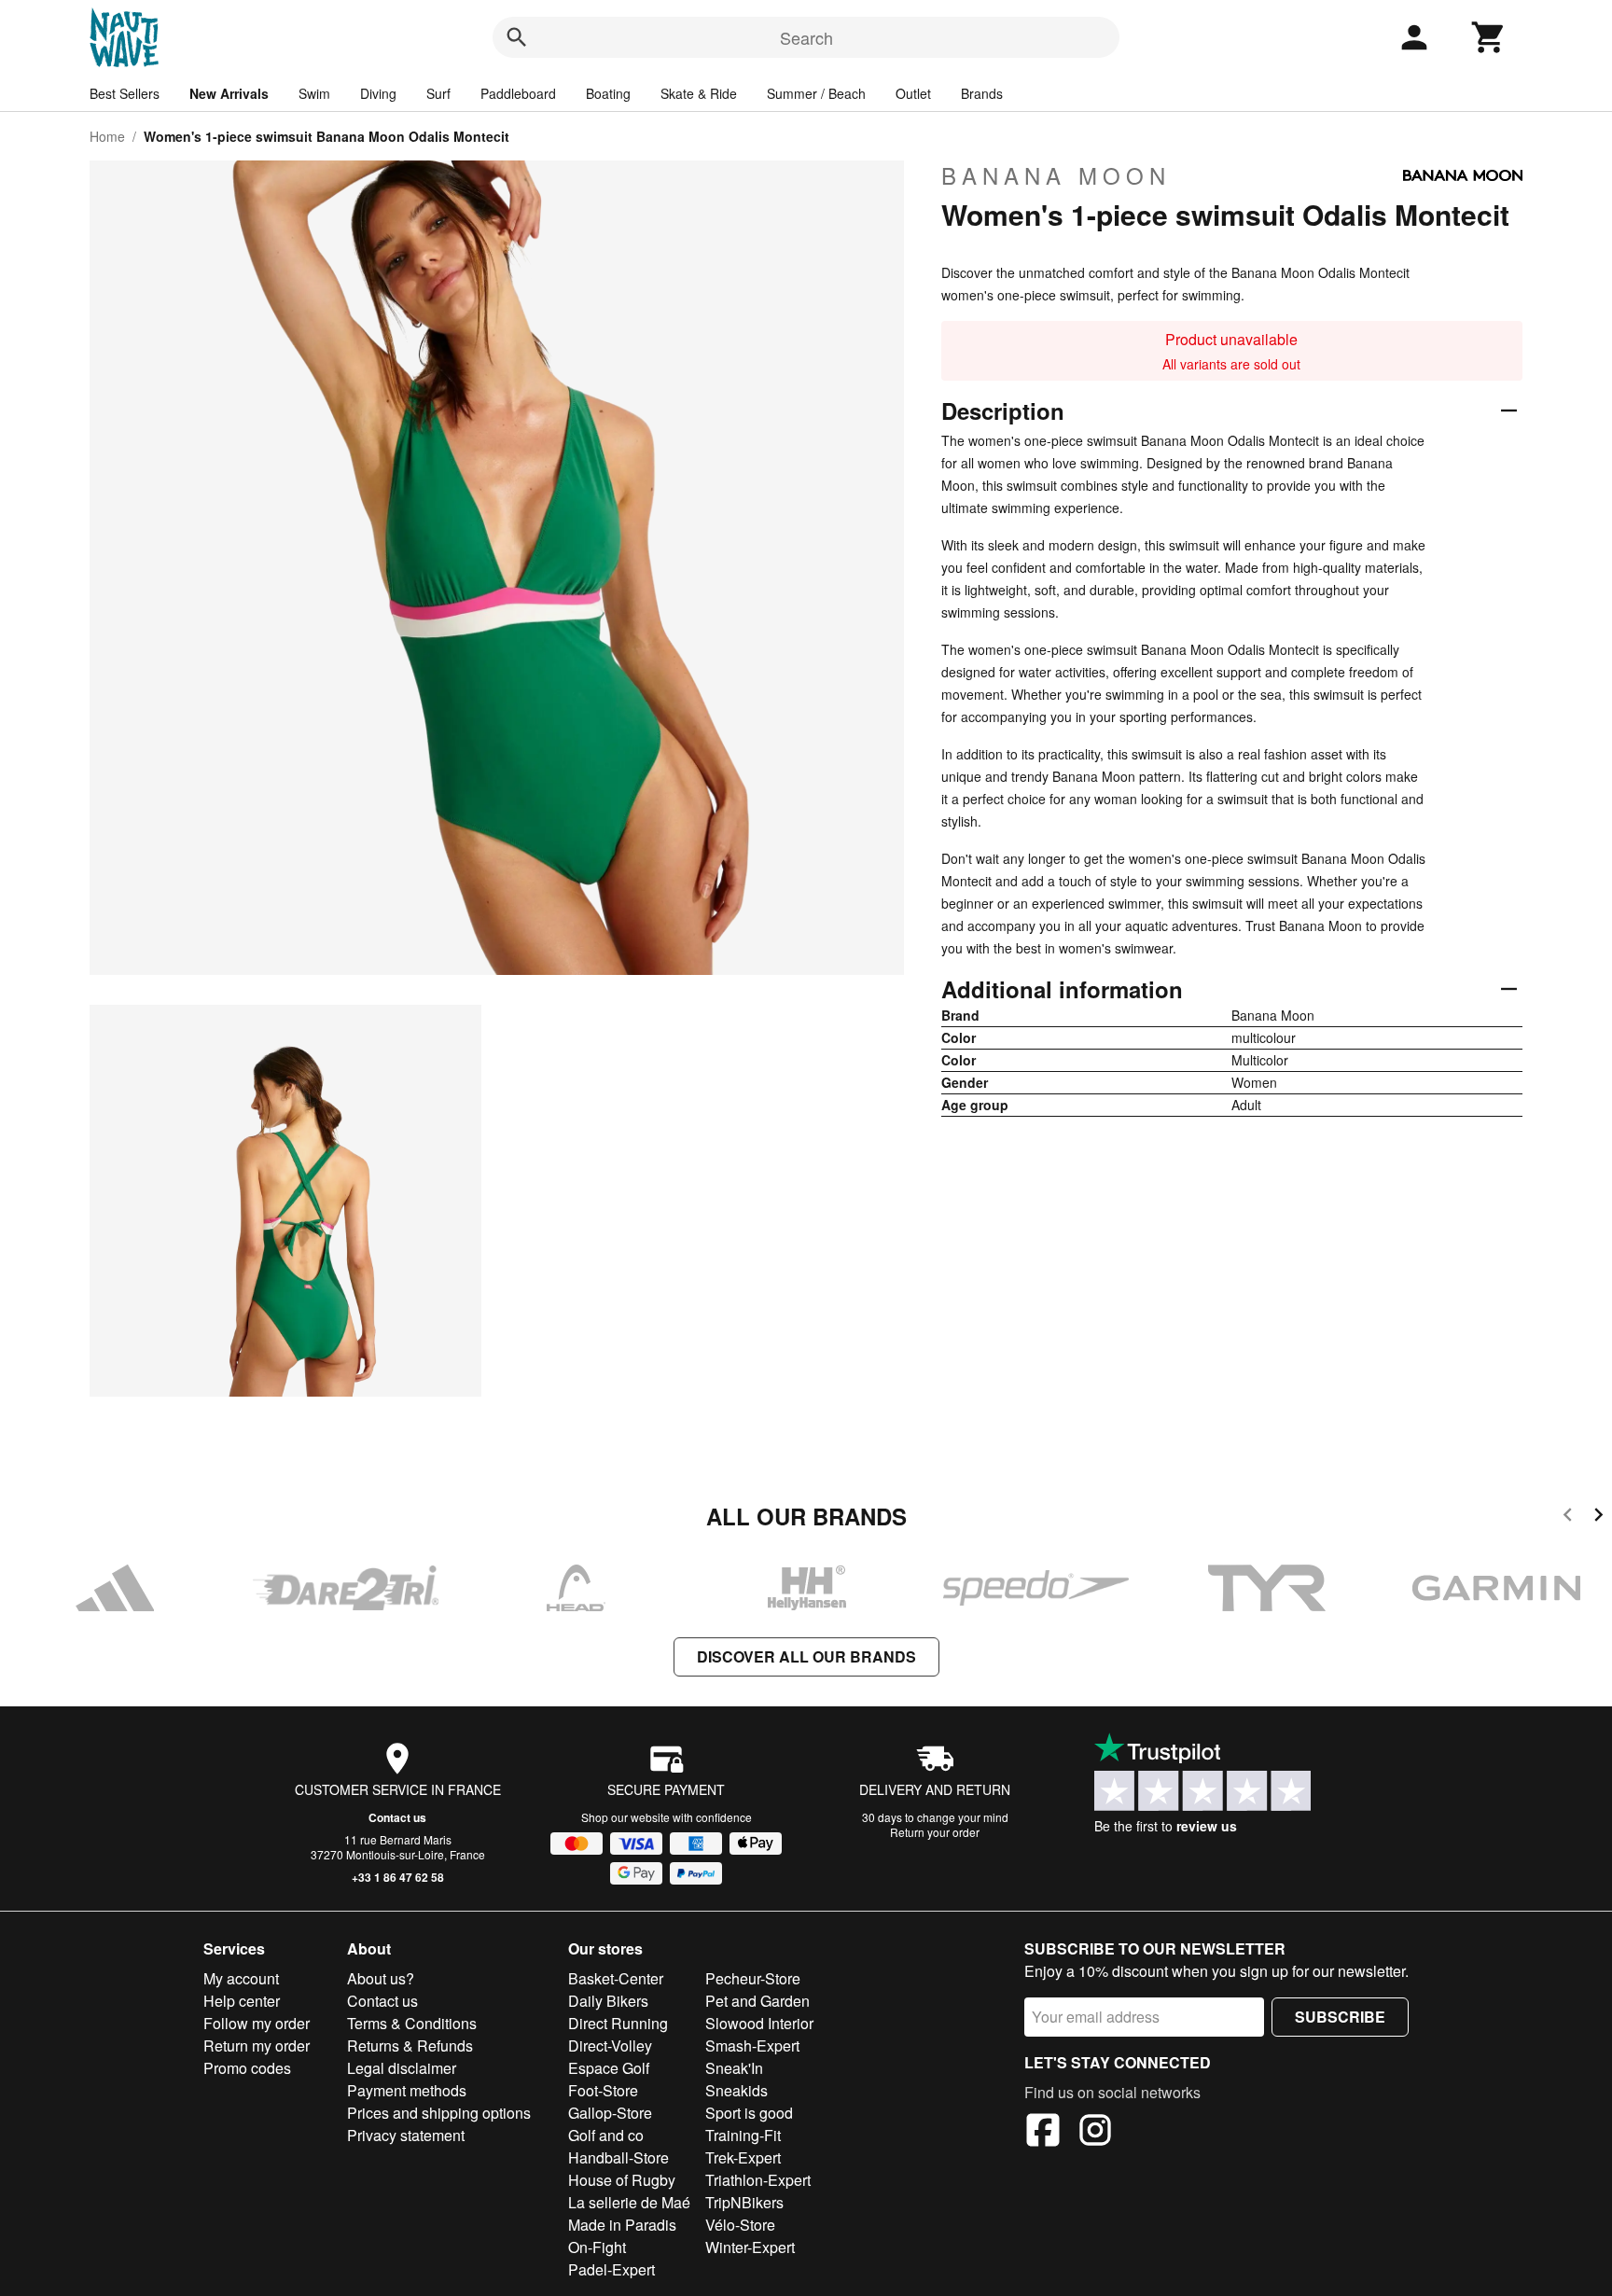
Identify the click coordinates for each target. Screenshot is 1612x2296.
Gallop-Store (610, 2113)
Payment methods (407, 2090)
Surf (438, 93)
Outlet (913, 93)
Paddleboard (518, 93)
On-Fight (597, 2247)
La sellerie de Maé (629, 2202)
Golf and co (606, 2135)
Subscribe (1340, 2017)
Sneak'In (734, 2068)
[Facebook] (1043, 2133)
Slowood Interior (759, 2023)
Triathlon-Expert (758, 2180)
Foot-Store (603, 2090)
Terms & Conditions (412, 2023)
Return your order (935, 1832)
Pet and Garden (757, 2001)
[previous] (1568, 1517)
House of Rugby (622, 2180)
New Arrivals (229, 93)
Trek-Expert (743, 2157)
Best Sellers (125, 93)
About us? (381, 1978)
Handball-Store (618, 2157)
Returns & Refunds (410, 2046)
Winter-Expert (750, 2247)
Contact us (397, 1817)
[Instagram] (1095, 2133)
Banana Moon (1056, 175)
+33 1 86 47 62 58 (398, 1877)
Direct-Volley (610, 2046)
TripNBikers (744, 2202)
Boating (608, 93)
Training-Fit (743, 2135)
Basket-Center (616, 1978)
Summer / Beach (816, 93)
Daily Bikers (608, 2001)
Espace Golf (609, 2068)
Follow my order (257, 2023)
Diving (378, 93)
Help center (242, 2001)
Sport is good (749, 2113)
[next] (1598, 1517)
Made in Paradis (622, 2225)
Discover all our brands (806, 1656)
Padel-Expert (611, 2269)
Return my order (257, 2046)
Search (806, 37)
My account (241, 1978)
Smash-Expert (752, 2046)
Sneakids (737, 2090)
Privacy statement (406, 2135)
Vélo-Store (740, 2225)
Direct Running (618, 2023)
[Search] (517, 37)
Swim (314, 93)
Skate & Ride (699, 93)
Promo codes (247, 2068)
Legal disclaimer (402, 2068)
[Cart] (1489, 37)
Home (107, 136)
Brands (982, 93)
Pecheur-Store (753, 1978)
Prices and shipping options (439, 2113)
